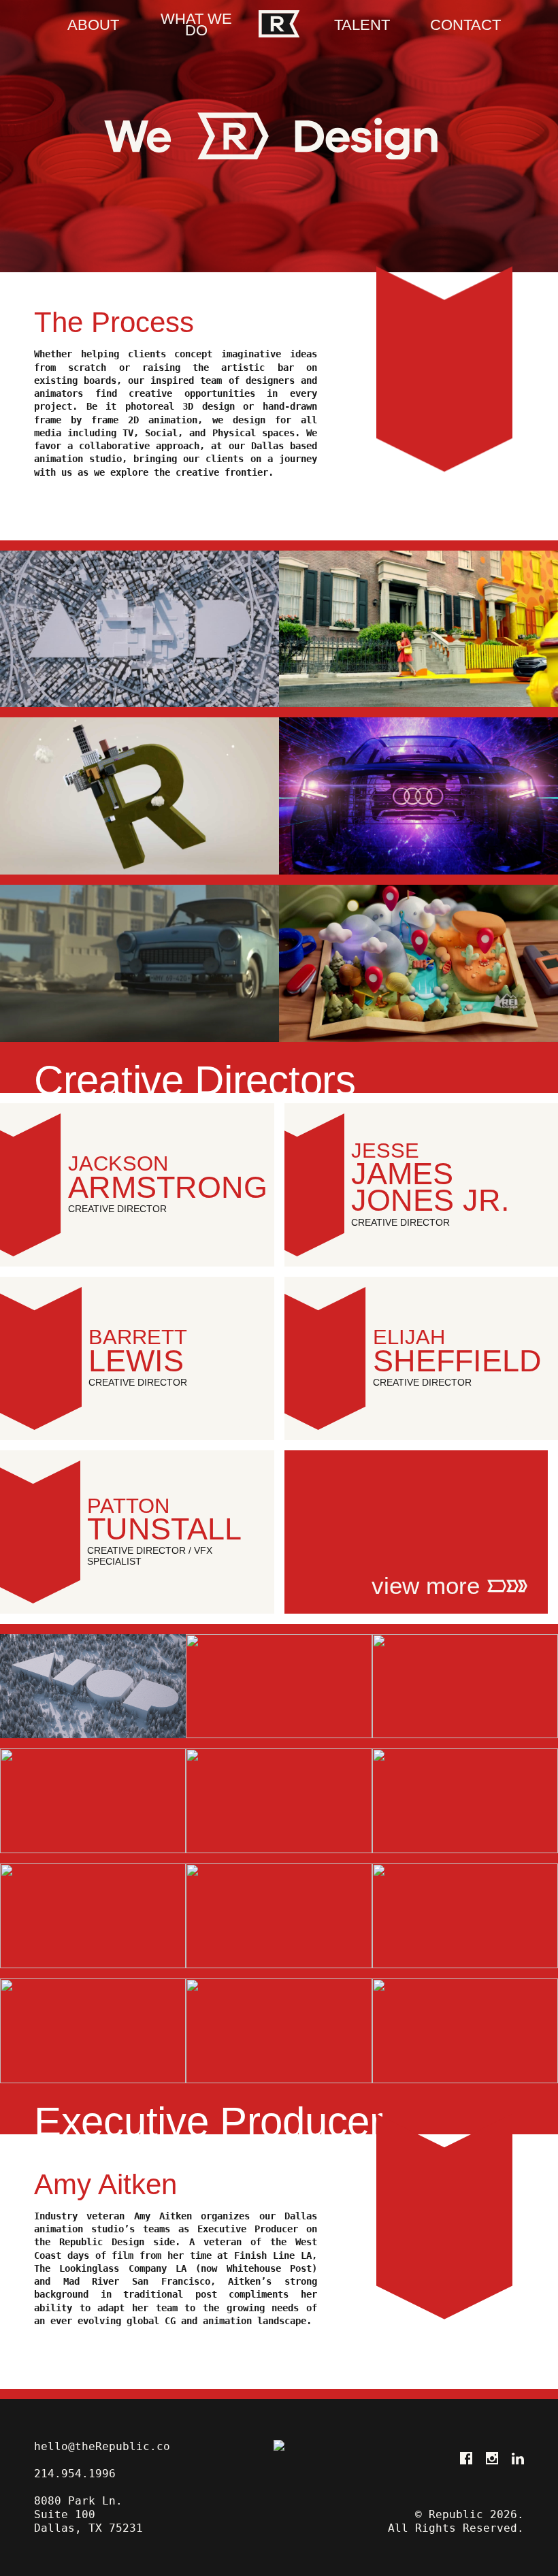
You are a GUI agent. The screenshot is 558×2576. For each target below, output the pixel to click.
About (93, 26)
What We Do (196, 25)
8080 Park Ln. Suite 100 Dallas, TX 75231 (88, 2514)
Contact (465, 26)
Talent (362, 26)
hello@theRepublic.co (102, 2446)
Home (279, 24)
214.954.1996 (75, 2474)
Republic (279, 2488)
